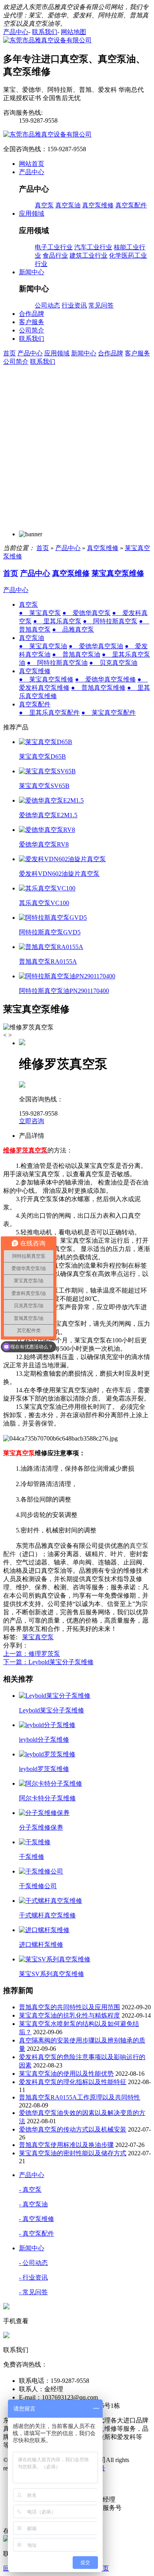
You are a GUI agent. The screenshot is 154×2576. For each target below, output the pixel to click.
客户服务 (137, 353)
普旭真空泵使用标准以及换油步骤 (66, 2145)
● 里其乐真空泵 (57, 621)
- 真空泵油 (33, 2204)
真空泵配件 (131, 205)
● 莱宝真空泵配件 (109, 713)
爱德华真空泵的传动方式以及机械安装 (73, 2129)
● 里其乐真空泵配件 (49, 713)
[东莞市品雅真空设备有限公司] (47, 40)
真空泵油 (68, 205)
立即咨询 (32, 1121)
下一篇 (48, 1662)
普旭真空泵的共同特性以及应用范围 (69, 2007)
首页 (9, 353)
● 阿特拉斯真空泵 (110, 621)
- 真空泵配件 (37, 2233)
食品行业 (55, 255)
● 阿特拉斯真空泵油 (57, 663)
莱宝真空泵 (38, 1637)
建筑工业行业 (88, 255)
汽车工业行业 (93, 247)
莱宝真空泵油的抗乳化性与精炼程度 (69, 2015)
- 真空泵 (30, 2190)
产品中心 (30, 353)
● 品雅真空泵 (73, 629)
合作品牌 (111, 353)
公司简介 (16, 362)
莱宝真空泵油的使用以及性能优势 (66, 2074)
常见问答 (101, 305)
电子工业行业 (54, 247)
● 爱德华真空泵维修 (105, 679)
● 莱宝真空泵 (40, 613)
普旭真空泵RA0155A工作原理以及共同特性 (80, 2097)
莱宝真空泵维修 (118, 573)
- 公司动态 (33, 2263)
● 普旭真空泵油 (76, 654)
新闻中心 (84, 353)
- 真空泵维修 (37, 2219)
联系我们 (43, 362)
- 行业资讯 (33, 2277)
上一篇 (32, 1654)
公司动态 (47, 305)
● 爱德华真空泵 (86, 613)
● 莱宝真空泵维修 (46, 679)
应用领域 (57, 353)
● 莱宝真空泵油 (43, 646)
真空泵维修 (98, 205)
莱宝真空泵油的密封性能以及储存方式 (73, 2153)
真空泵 (44, 205)
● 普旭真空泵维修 (98, 688)
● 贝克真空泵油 (113, 663)
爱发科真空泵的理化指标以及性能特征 (73, 2082)
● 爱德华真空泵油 (96, 646)
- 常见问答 (33, 2292)
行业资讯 (74, 305)
